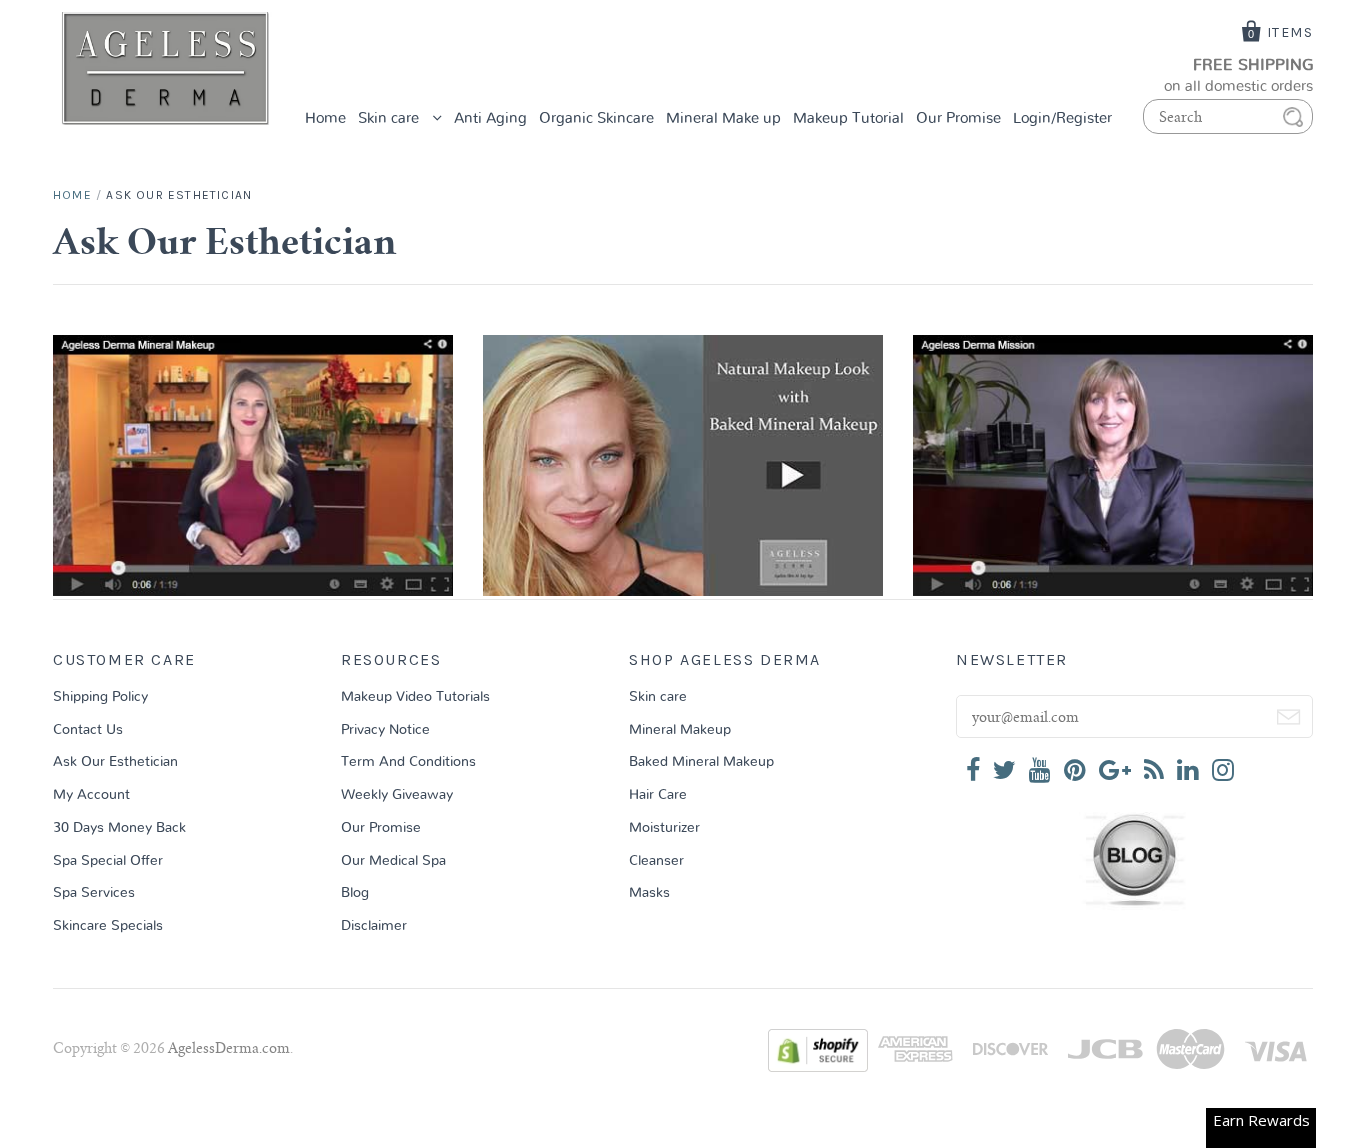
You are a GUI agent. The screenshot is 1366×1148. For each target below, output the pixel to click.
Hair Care (658, 795)
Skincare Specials (108, 926)
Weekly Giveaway (397, 795)
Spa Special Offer (108, 861)
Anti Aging (490, 118)
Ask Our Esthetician (115, 762)
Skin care (390, 118)
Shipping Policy (100, 697)
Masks (649, 893)
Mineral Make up (723, 118)
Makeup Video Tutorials (415, 697)
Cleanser (656, 861)
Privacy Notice (385, 730)
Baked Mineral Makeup (701, 762)
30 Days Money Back (119, 828)
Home (325, 118)
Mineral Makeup (680, 730)
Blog (355, 893)
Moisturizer (664, 828)
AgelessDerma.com (229, 1050)
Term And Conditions (408, 762)
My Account (91, 795)
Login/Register (1062, 118)
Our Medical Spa (393, 861)
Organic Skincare (596, 118)
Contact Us (88, 730)
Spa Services (94, 893)
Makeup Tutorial (848, 118)
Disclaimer (374, 926)
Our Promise (958, 118)
